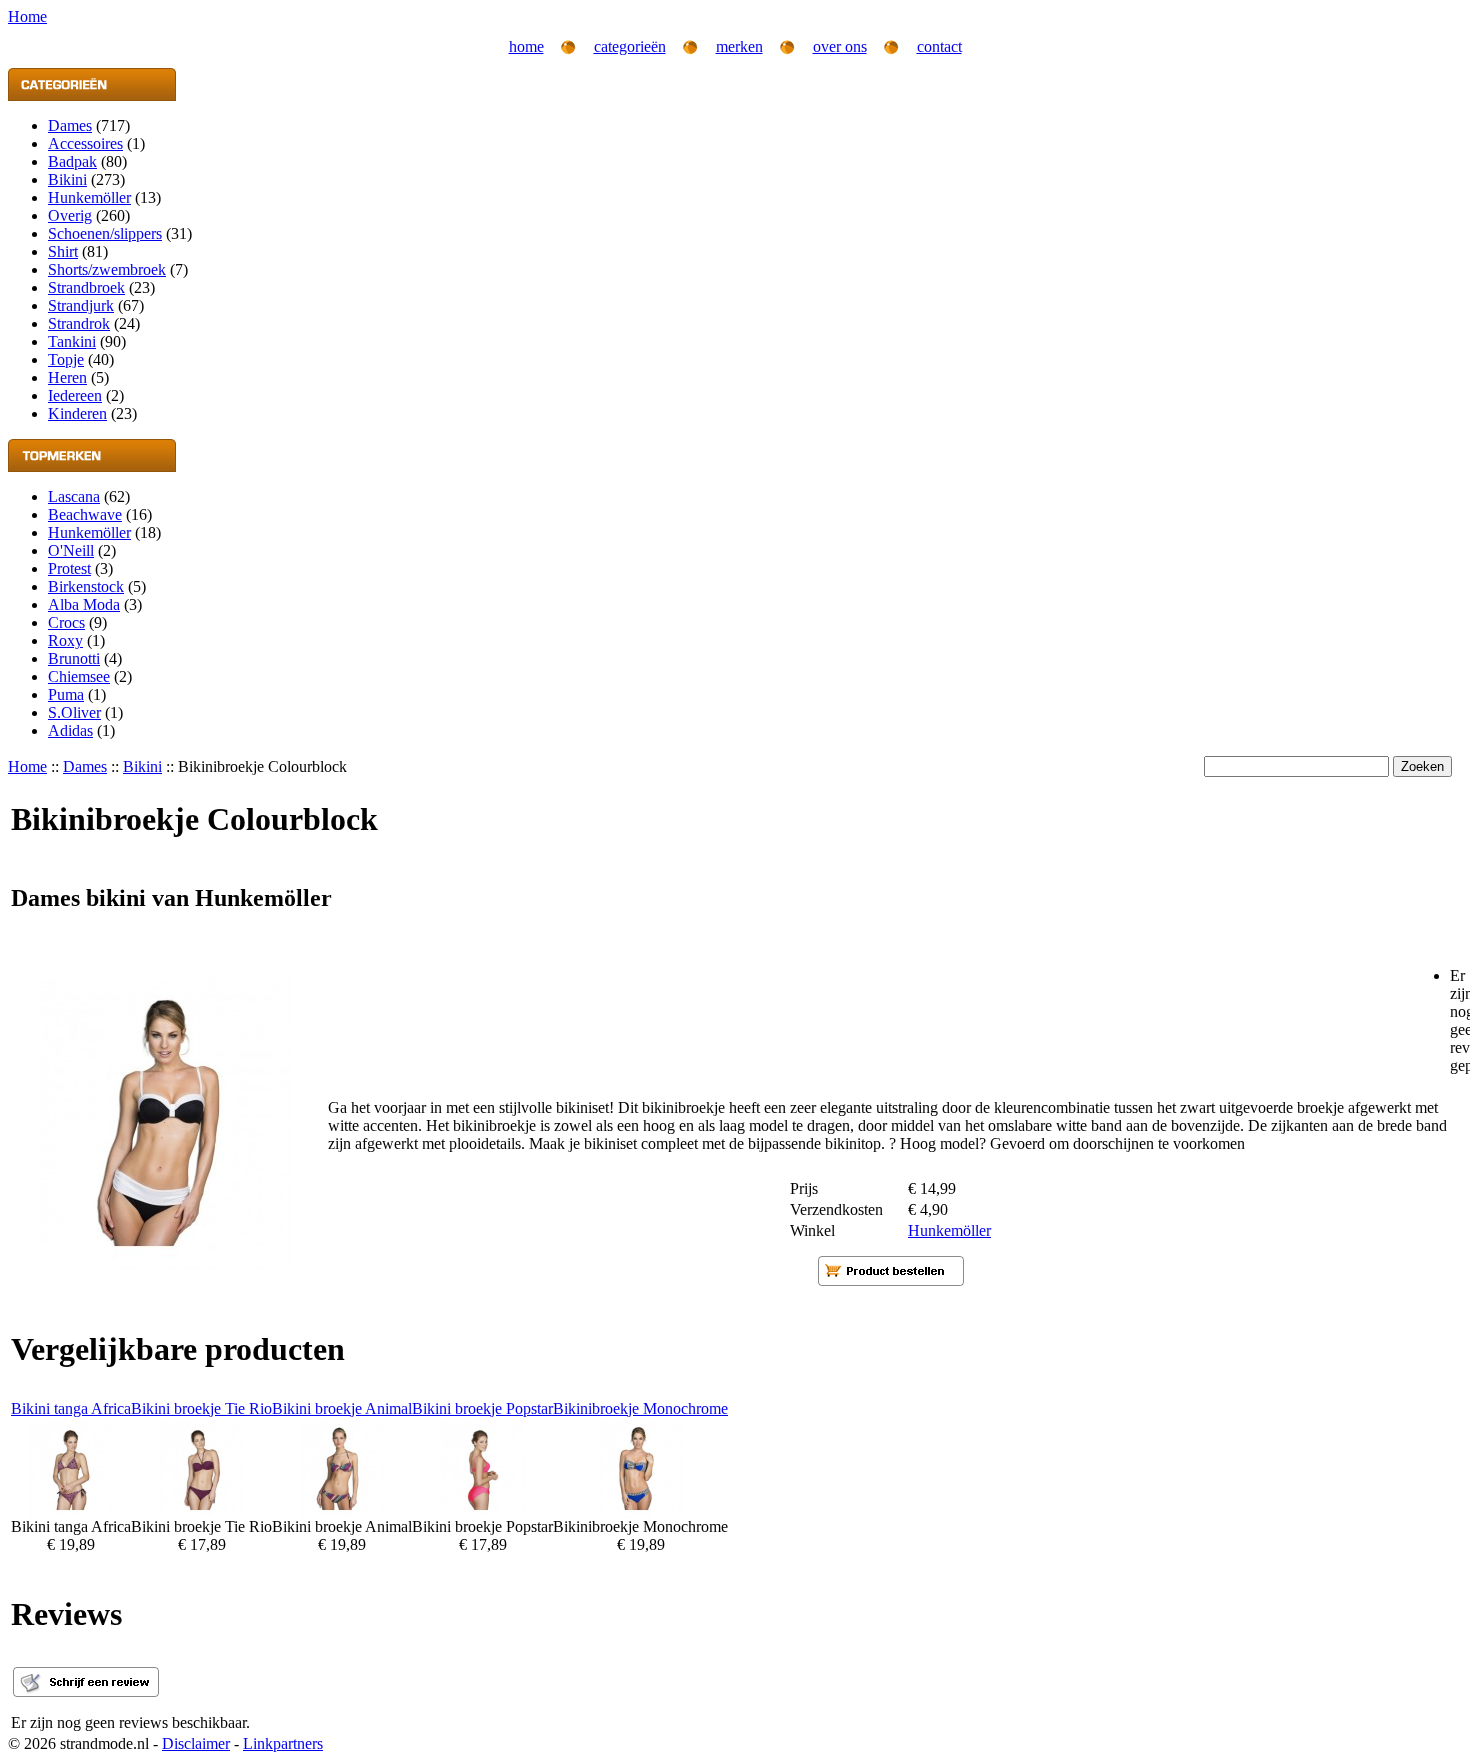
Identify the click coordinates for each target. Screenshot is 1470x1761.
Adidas (70, 730)
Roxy (65, 640)
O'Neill (71, 550)
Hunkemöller (89, 197)
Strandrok (79, 323)
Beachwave (85, 514)
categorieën (630, 46)
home (526, 46)
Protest (69, 568)
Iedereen (75, 395)
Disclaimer (196, 1743)
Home (27, 766)
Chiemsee (79, 676)
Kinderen (77, 413)
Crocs (66, 622)
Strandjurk (81, 305)
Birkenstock (86, 586)
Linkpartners (283, 1743)
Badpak (72, 161)
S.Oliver (74, 712)
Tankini (72, 341)
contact (939, 46)
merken (739, 46)
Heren (67, 377)
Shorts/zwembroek (107, 269)
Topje (66, 359)
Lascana (74, 496)
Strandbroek (86, 287)
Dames (70, 125)
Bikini (67, 179)
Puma (66, 694)
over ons (840, 46)
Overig (70, 215)
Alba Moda (84, 604)
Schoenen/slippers (105, 233)
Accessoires (85, 143)
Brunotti (74, 658)
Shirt (63, 251)
